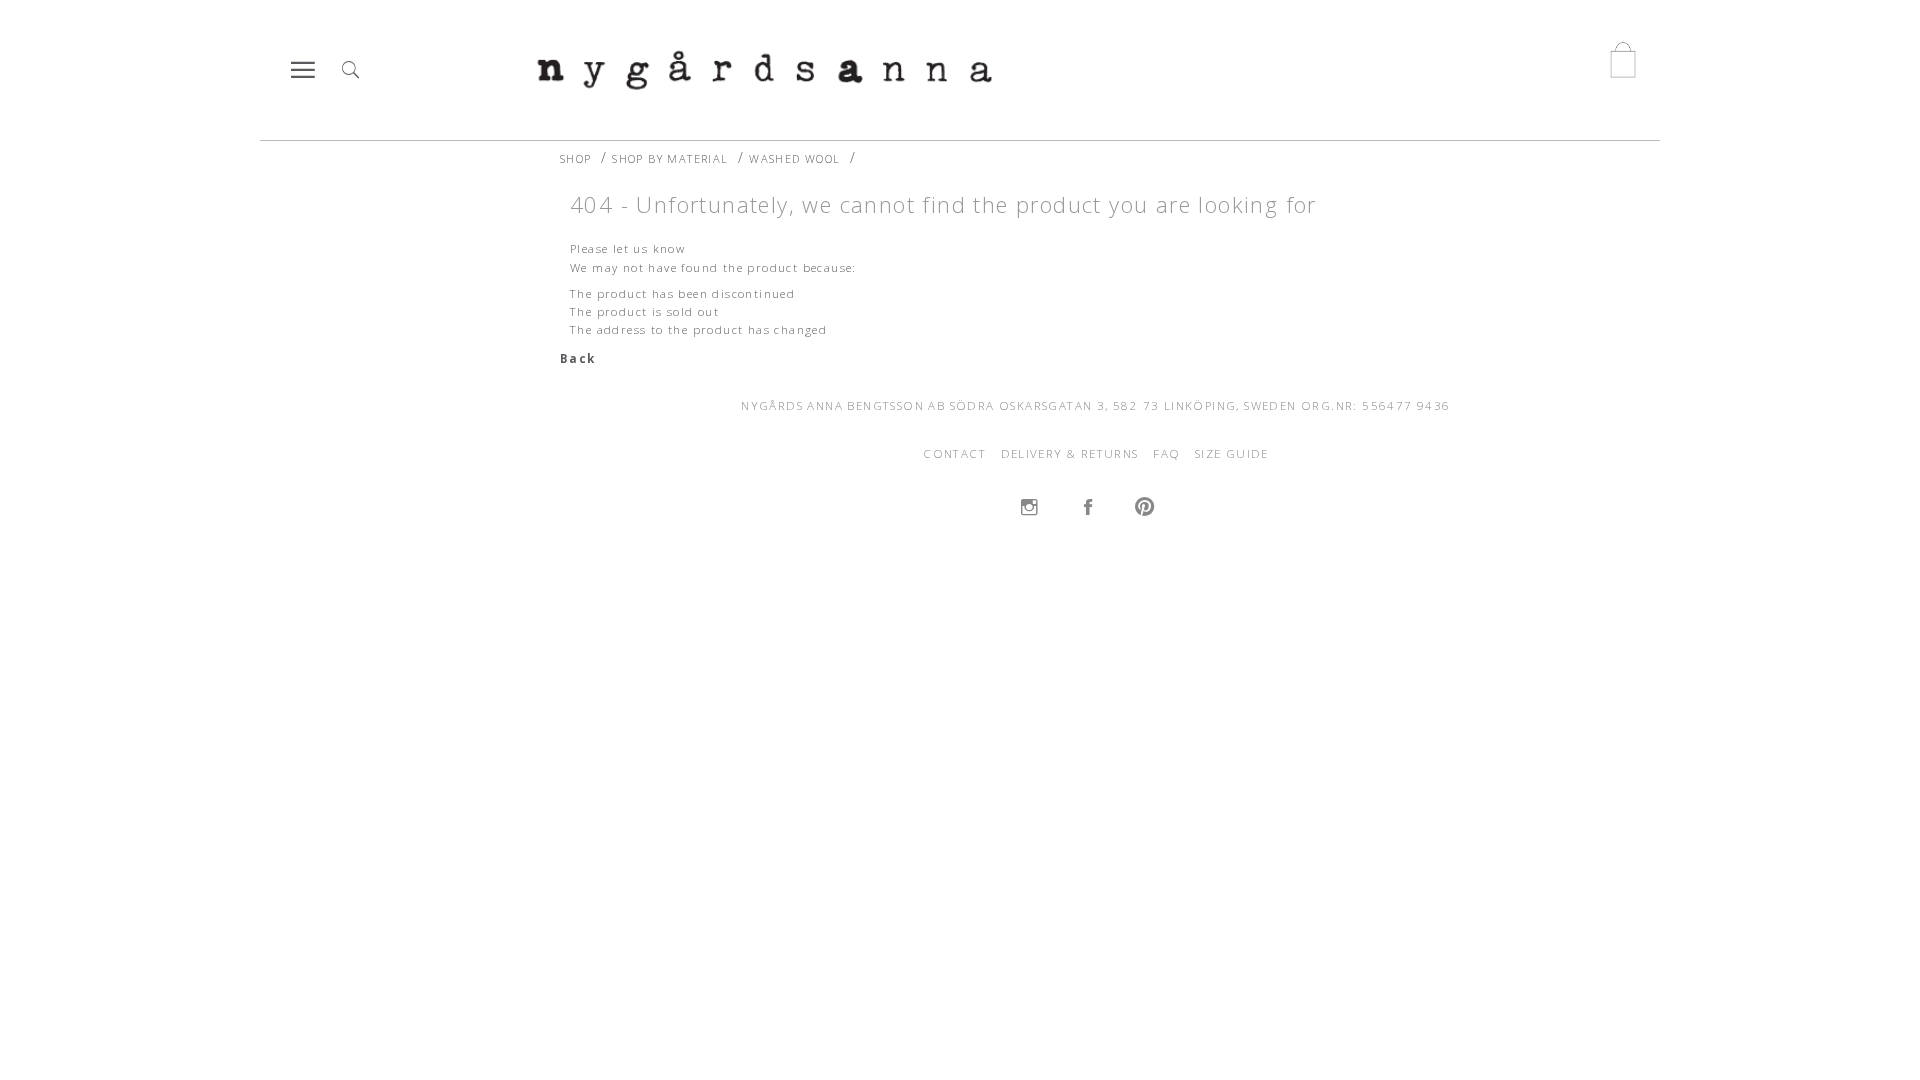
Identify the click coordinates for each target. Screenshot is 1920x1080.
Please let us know (627, 248)
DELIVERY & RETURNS (1070, 453)
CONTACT (954, 453)
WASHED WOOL (794, 158)
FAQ (1166, 453)
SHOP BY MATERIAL (670, 158)
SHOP (576, 158)
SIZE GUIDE (1232, 453)
